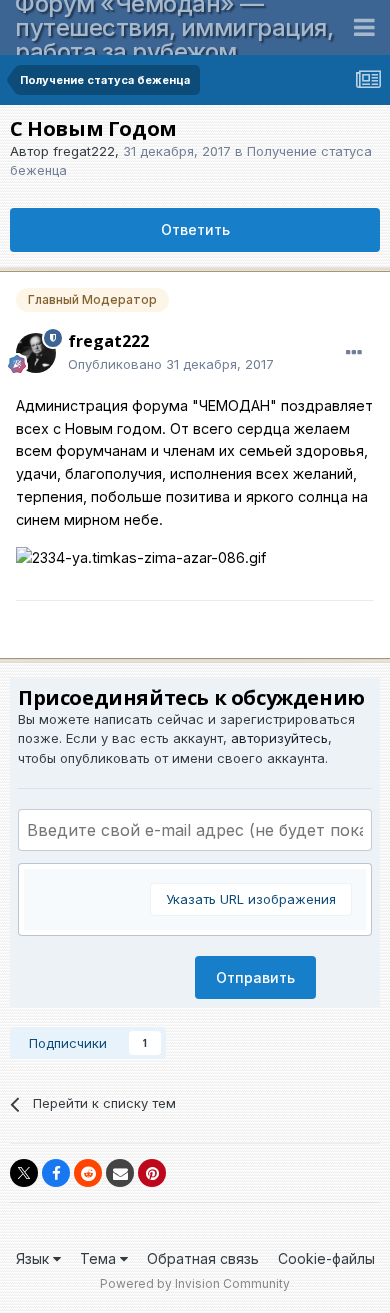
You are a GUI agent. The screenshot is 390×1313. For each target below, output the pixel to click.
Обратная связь (203, 1258)
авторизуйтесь (279, 738)
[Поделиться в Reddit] (88, 1173)
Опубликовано (171, 364)
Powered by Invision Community (195, 1283)
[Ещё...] (354, 353)
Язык (34, 1258)
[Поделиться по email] (120, 1173)
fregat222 (84, 151)
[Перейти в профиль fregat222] (36, 353)
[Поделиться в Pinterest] (152, 1173)
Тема (100, 1258)
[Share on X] (24, 1173)
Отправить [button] (255, 977)
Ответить (195, 229)
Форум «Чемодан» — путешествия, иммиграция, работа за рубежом (174, 27)
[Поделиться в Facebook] (56, 1173)
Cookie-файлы (326, 1258)
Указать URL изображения (251, 899)
